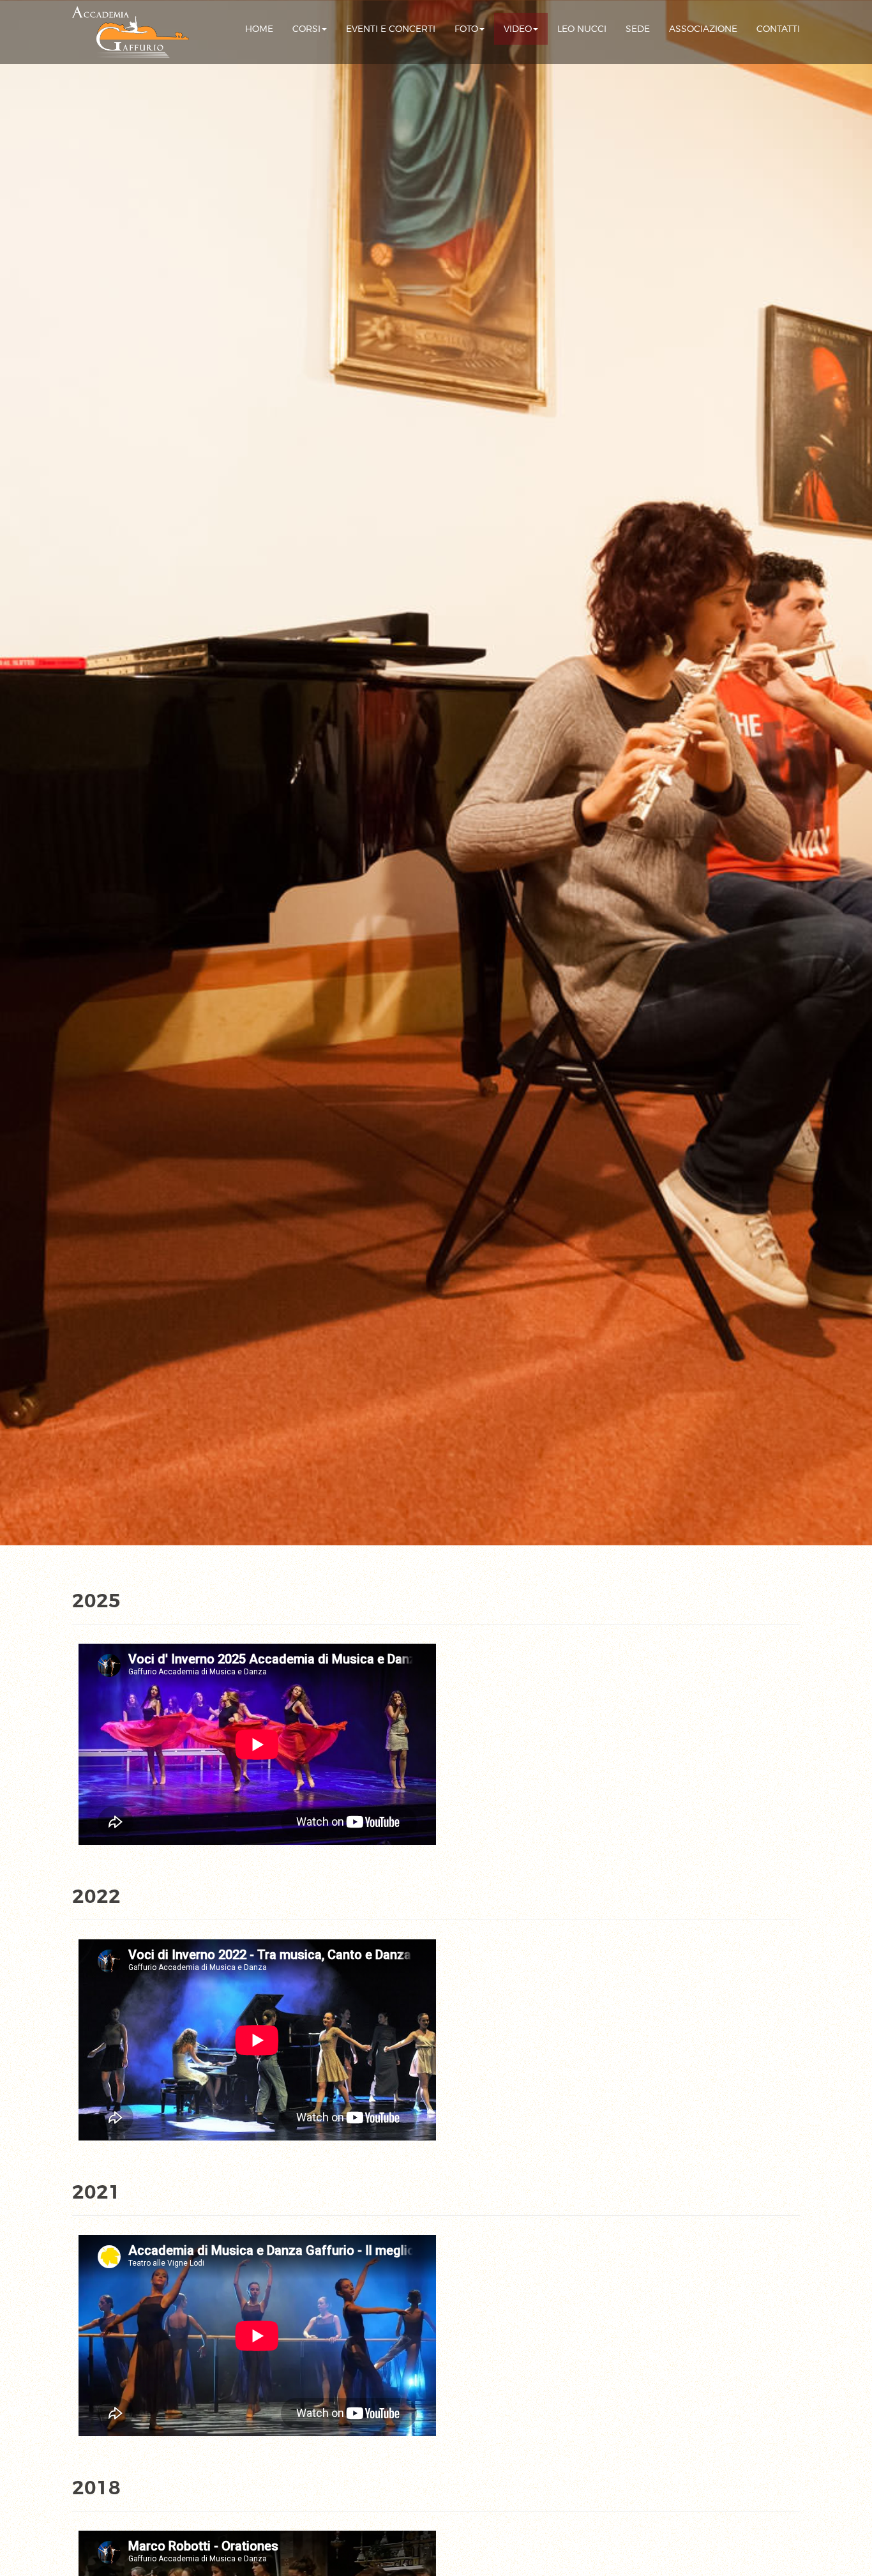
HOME (259, 29)
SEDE (638, 29)
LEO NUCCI (582, 29)
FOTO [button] (466, 29)
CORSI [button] (306, 29)
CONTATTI (778, 29)
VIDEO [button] (518, 29)
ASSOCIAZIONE (703, 29)
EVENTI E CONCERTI (391, 29)
